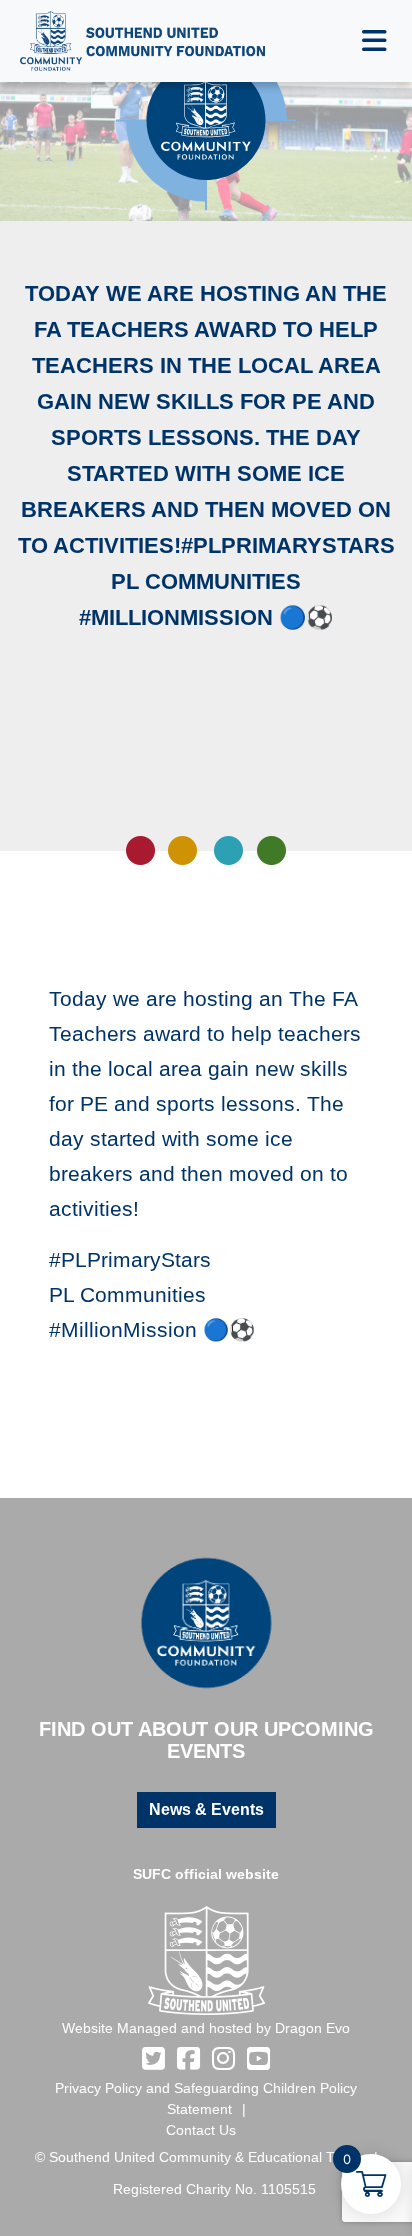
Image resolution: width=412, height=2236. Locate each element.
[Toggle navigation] (374, 41)
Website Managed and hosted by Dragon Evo (206, 2028)
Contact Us (201, 2130)
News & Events (206, 1809)
